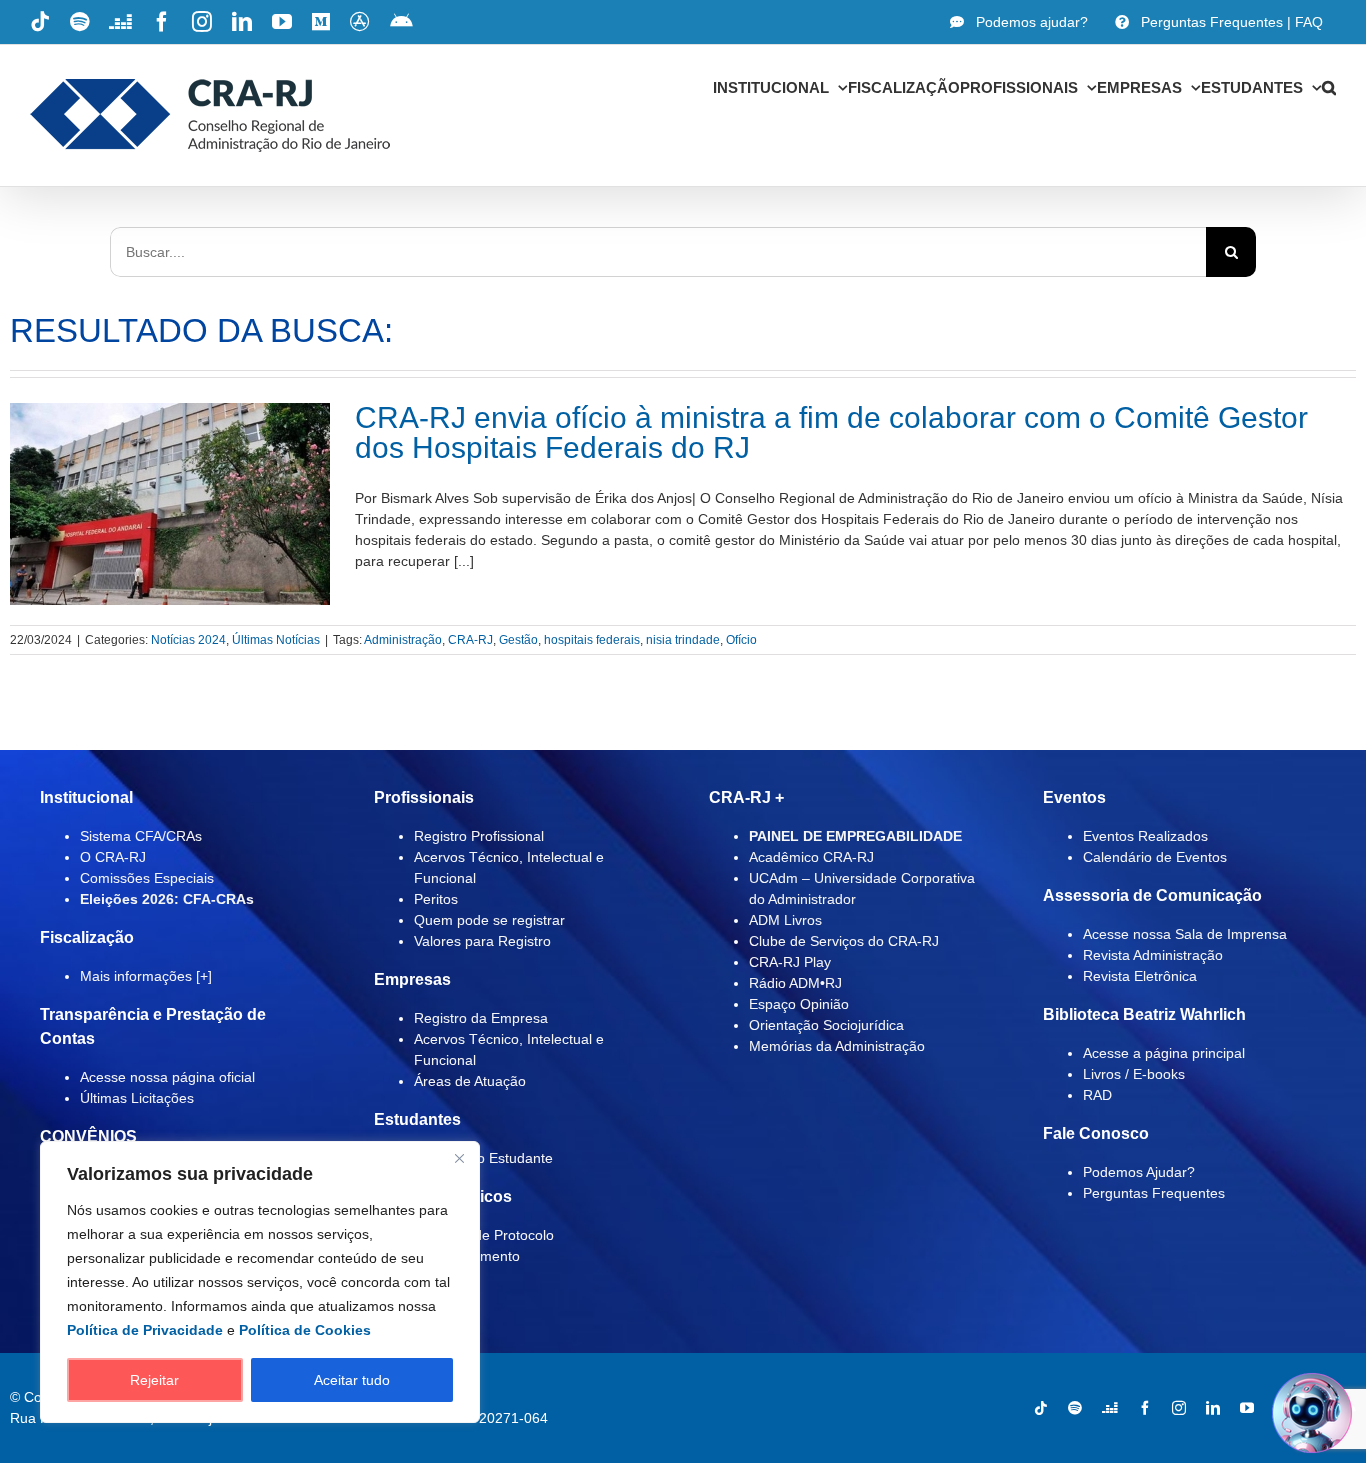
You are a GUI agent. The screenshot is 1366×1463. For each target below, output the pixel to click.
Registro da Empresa (481, 1018)
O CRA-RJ (113, 857)
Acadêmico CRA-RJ (811, 857)
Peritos (436, 899)
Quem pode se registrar (489, 920)
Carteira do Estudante (483, 1158)
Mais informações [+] (146, 976)
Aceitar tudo (352, 1380)
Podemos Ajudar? (1139, 1172)
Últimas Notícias (276, 640)
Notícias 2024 (188, 640)
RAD (1097, 1095)
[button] (1329, 87)
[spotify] (1075, 1408)
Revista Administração (1153, 955)
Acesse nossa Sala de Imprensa (1185, 934)
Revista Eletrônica (1140, 976)
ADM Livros (785, 920)
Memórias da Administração (837, 1046)
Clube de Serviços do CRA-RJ (844, 941)
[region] (260, 1282)
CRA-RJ (470, 640)
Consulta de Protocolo (484, 1235)
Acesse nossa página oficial (167, 1077)
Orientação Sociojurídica (826, 1025)
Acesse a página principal (1164, 1053)
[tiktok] (1041, 1408)
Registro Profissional (479, 836)
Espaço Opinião (799, 1004)
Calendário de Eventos (1155, 857)
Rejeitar (154, 1380)
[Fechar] (459, 1158)
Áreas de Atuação (470, 1081)
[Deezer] (1110, 1408)
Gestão (518, 640)
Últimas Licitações (137, 1098)
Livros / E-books (1134, 1074)
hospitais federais (592, 640)
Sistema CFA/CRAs (141, 836)
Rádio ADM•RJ (795, 983)
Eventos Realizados (1145, 836)
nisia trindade (683, 640)
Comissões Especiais (147, 878)
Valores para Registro (482, 941)
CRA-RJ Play (790, 962)
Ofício (741, 640)
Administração (403, 640)
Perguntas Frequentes (1154, 1193)
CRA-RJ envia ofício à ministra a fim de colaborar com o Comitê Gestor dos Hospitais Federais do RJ (831, 432)
